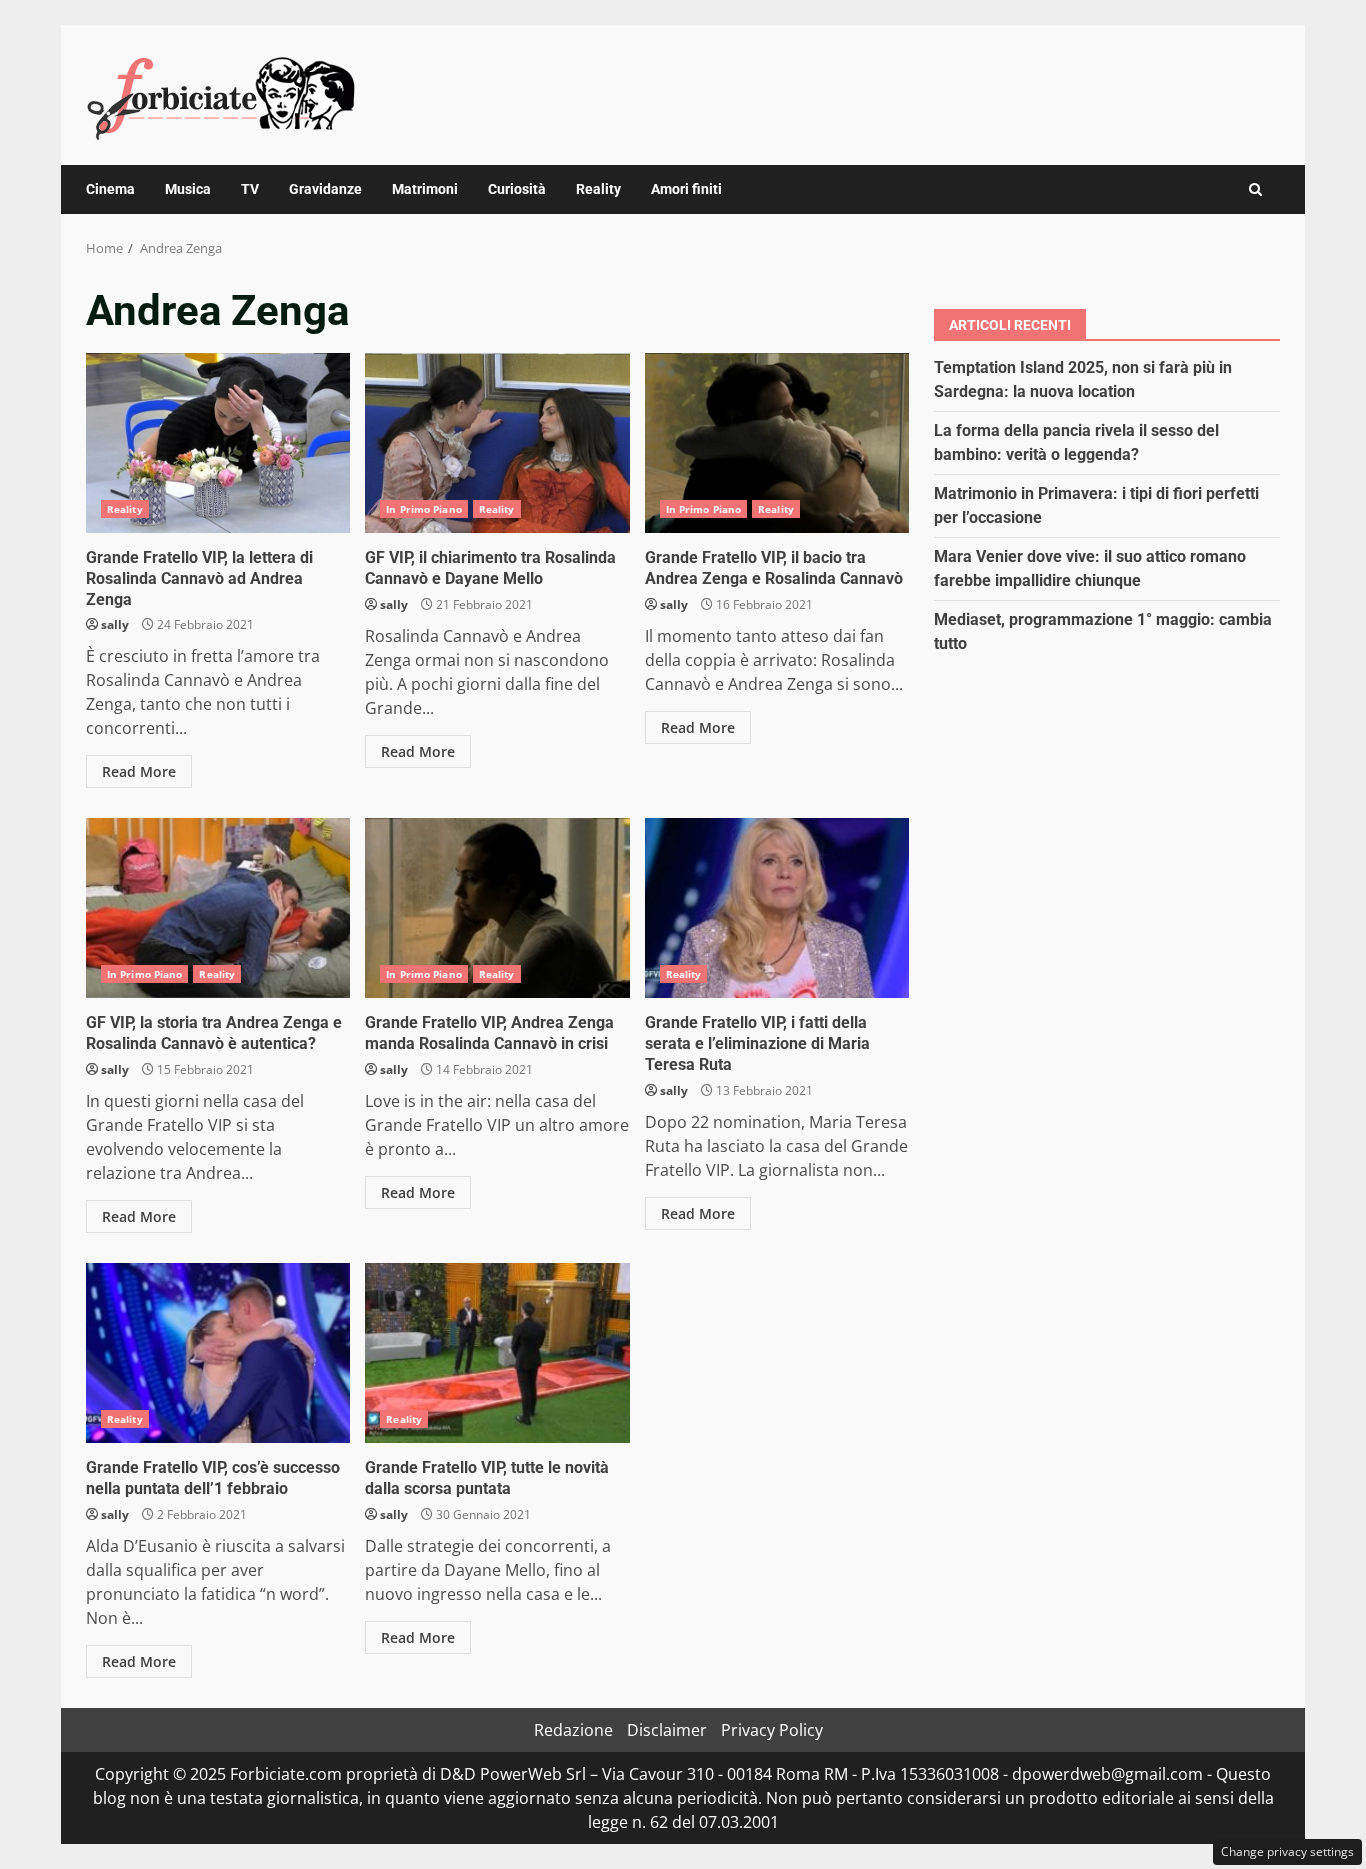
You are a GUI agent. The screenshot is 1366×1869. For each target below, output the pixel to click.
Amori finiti (686, 189)
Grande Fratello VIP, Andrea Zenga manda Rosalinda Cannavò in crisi (497, 908)
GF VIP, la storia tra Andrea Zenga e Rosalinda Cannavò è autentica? (218, 908)
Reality (598, 189)
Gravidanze (325, 189)
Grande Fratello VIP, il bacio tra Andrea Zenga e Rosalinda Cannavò (777, 443)
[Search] (1255, 189)
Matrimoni (425, 189)
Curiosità (517, 189)
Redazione (573, 1730)
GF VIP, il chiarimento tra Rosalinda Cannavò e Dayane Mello (497, 443)
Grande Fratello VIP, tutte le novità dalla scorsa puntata (497, 1353)
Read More (139, 771)
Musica (188, 189)
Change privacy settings (1287, 1851)
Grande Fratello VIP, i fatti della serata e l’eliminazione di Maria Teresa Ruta (777, 908)
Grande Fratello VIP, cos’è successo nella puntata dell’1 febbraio (218, 1353)
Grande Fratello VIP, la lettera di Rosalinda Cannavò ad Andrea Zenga (218, 443)
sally (115, 624)
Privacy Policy (772, 1730)
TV (250, 189)
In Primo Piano (423, 509)
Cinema (110, 189)
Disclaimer (667, 1730)
